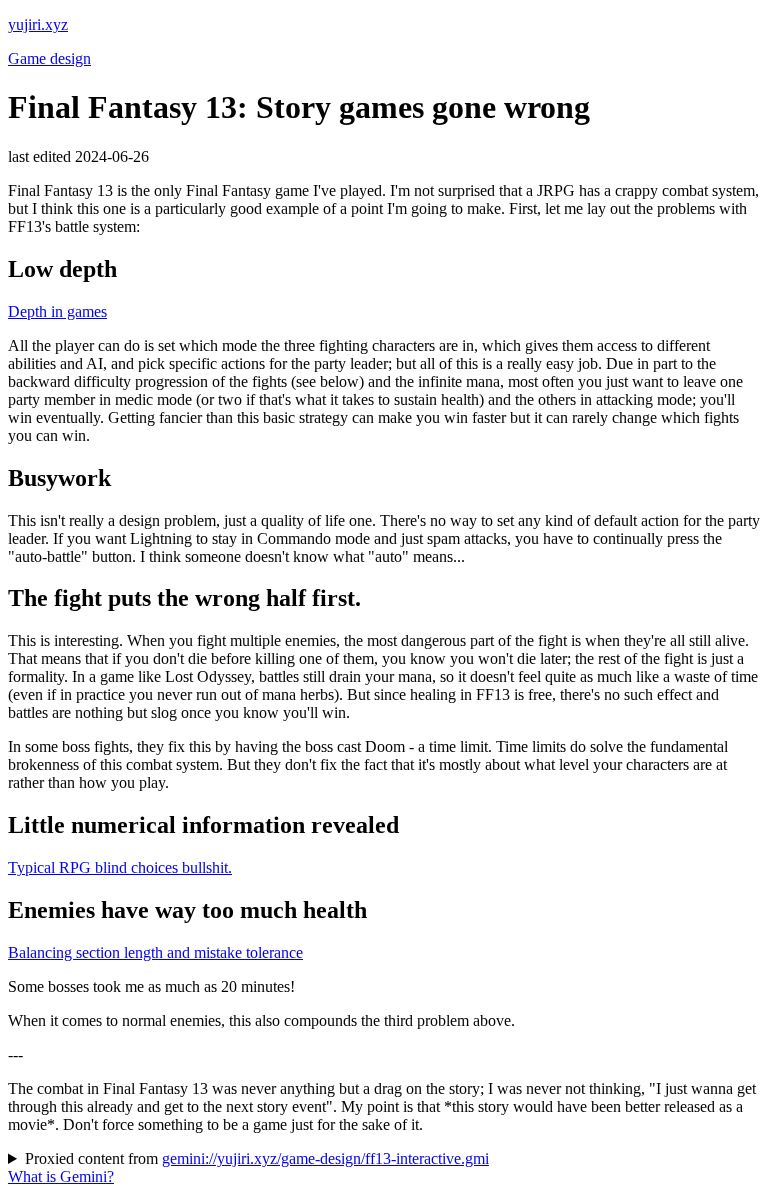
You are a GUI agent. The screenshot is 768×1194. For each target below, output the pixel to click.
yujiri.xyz (38, 24)
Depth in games (57, 311)
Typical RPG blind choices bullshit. (120, 867)
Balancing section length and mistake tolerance (155, 952)
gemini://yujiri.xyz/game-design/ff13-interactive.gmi (325, 1158)
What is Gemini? (61, 1176)
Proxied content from (257, 1158)
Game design (49, 58)
